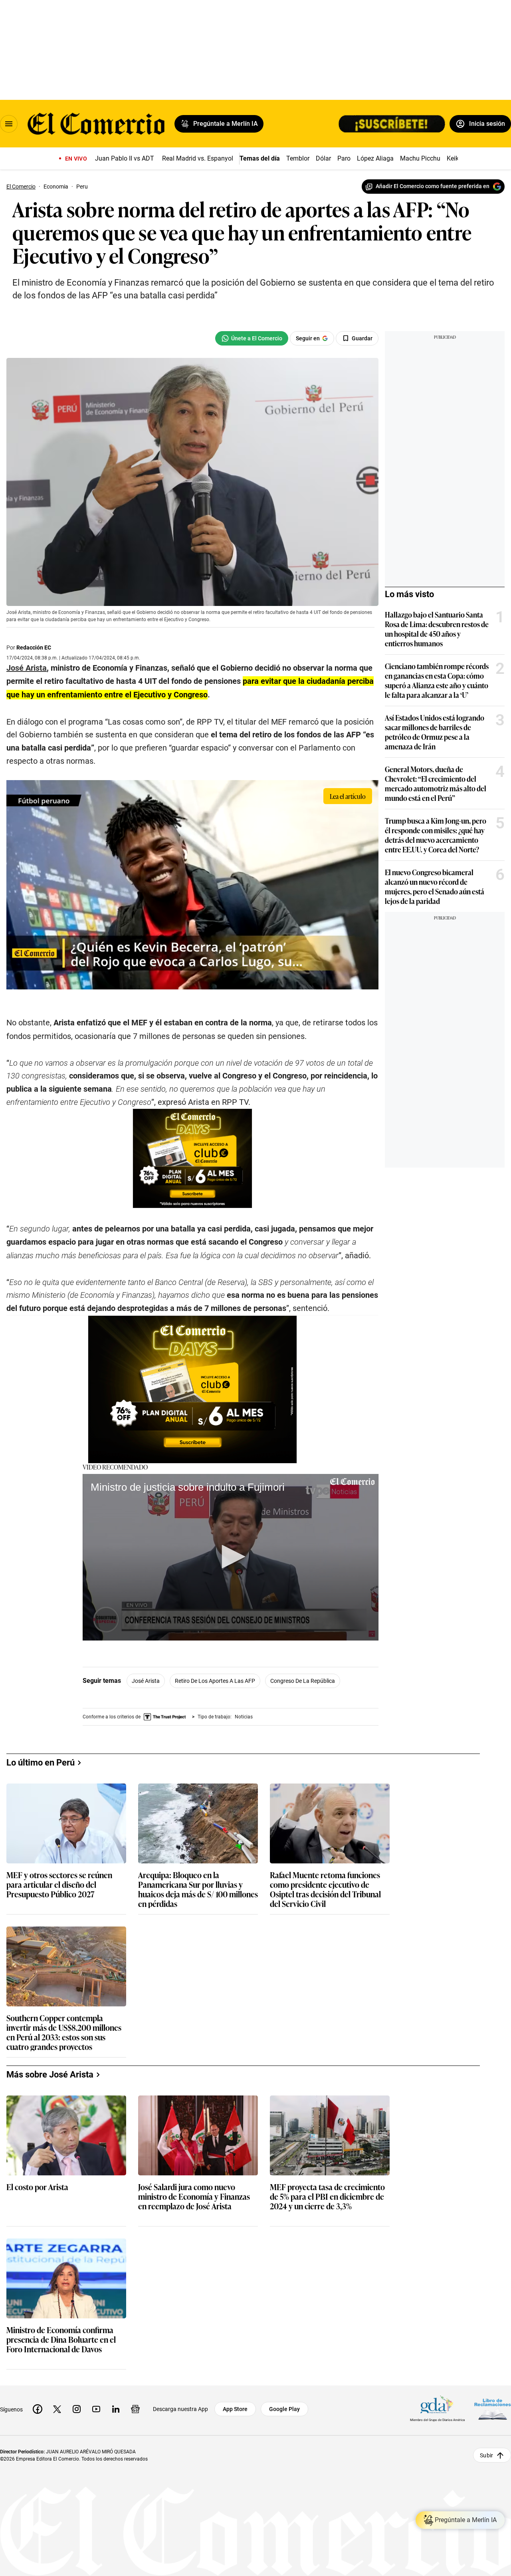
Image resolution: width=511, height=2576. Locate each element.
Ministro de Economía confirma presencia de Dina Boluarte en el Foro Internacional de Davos (61, 2340)
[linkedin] (116, 2409)
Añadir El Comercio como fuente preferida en (433, 186)
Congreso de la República (303, 1681)
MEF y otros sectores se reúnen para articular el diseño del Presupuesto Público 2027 (59, 1885)
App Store (235, 2409)
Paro (344, 158)
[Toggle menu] (9, 124)
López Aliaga (375, 158)
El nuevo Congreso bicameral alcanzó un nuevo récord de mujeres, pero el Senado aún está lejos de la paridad (435, 886)
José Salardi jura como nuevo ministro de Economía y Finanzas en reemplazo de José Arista (194, 2197)
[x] (57, 2409)
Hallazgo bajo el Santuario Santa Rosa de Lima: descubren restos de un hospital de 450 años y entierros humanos (437, 629)
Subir (486, 2455)
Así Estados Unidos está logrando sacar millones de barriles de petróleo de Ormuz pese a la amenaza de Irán (435, 732)
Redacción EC (34, 647)
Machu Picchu (420, 158)
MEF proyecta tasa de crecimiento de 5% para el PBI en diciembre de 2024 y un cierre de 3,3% (327, 2197)
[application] (231, 1557)
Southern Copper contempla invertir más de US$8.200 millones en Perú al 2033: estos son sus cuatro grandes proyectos (64, 2032)
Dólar (323, 158)
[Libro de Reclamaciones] (493, 2409)
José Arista (146, 1681)
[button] (231, 1557)
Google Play (284, 2409)
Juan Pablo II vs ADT (125, 158)
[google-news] (135, 2409)
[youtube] (96, 2409)
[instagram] (77, 2409)
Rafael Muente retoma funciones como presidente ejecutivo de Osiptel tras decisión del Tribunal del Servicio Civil (325, 1889)
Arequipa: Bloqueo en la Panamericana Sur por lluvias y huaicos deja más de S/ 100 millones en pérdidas (198, 1889)
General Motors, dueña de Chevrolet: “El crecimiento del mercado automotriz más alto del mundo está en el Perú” (436, 783)
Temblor (298, 158)
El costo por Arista (37, 2187)
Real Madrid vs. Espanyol (198, 158)
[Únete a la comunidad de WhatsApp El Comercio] (252, 338)
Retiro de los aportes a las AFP (215, 1681)
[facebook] (38, 2409)
